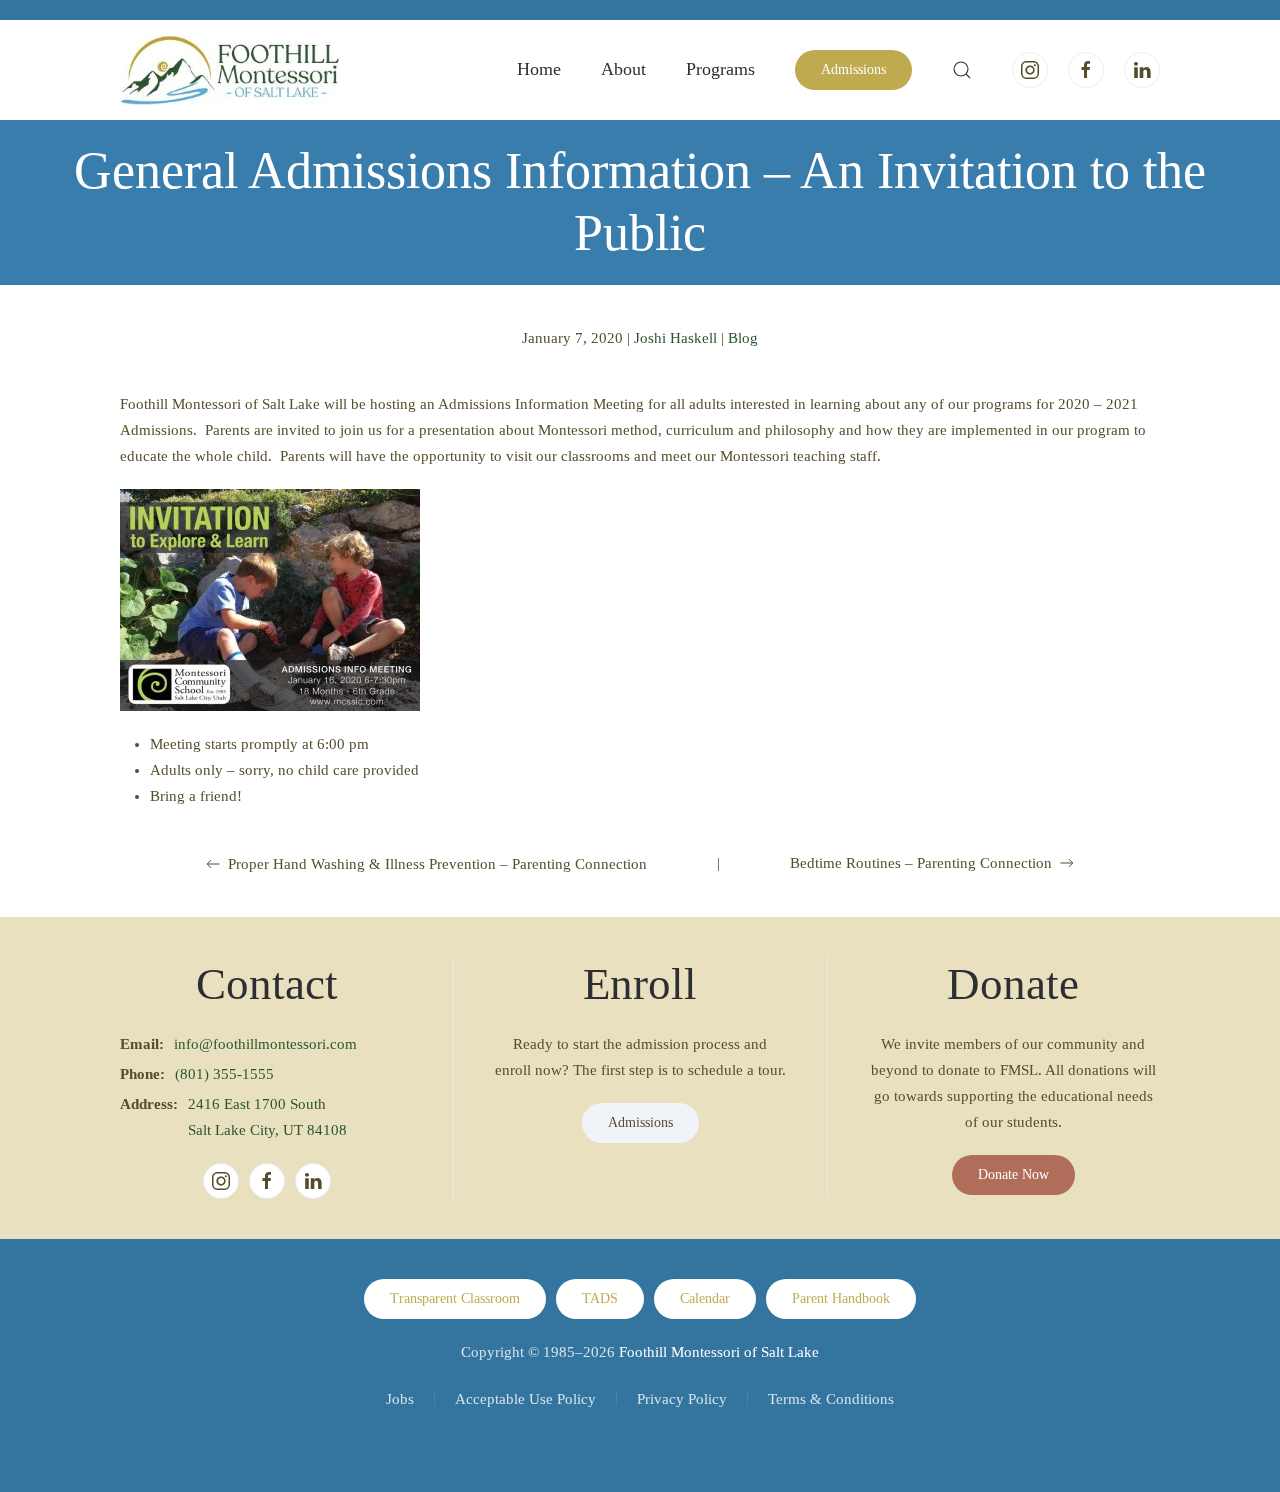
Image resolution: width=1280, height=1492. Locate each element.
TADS (600, 1298)
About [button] (623, 69)
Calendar (705, 1298)
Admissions (853, 69)
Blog (743, 338)
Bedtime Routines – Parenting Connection (921, 863)
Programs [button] (720, 69)
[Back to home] (230, 70)
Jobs (400, 1399)
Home (539, 69)
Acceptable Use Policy (525, 1399)
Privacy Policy (682, 1399)
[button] (962, 70)
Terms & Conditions (831, 1399)
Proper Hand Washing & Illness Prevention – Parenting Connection (437, 864)
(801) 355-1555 (224, 1074)
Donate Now (1013, 1174)
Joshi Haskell (675, 338)
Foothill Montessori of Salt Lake (719, 1352)
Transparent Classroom (455, 1298)
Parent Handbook (841, 1298)
